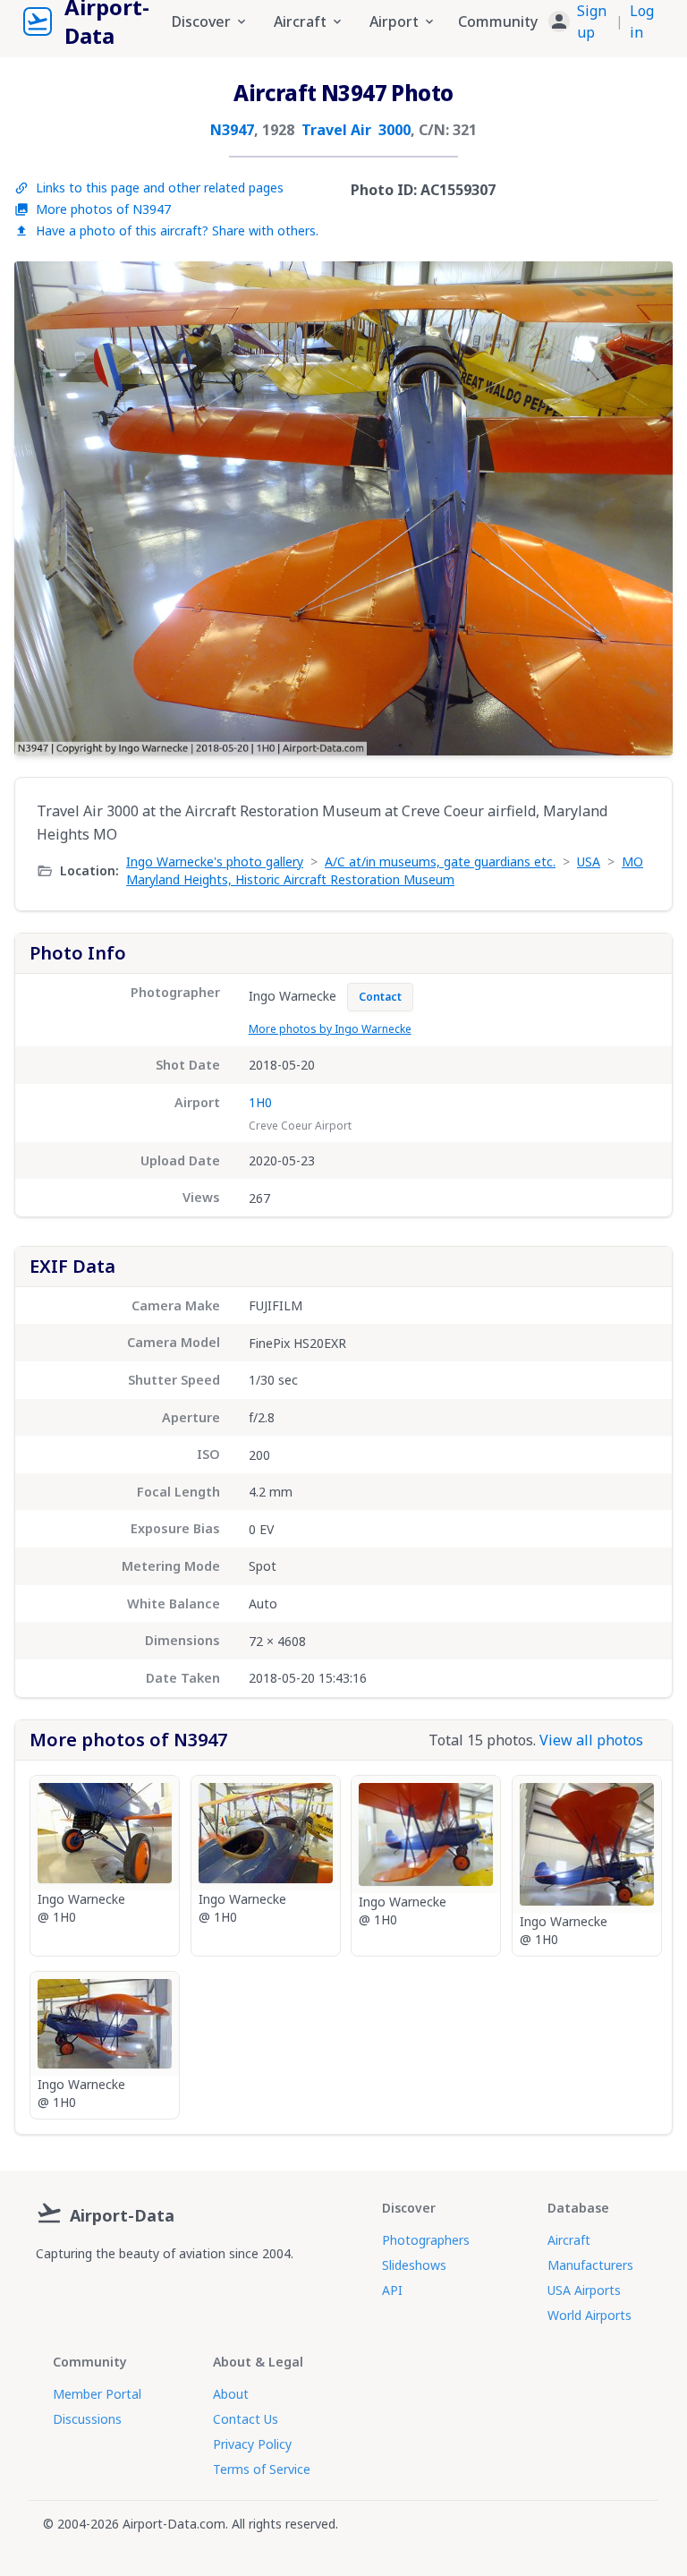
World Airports (589, 2315)
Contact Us (246, 2419)
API (392, 2290)
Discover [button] (201, 21)
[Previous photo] (47, 508)
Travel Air (336, 130)
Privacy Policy (252, 2444)
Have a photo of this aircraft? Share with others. (177, 230)
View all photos (591, 1740)
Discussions (87, 2419)
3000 (394, 130)
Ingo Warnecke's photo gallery (215, 862)
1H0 (260, 1102)
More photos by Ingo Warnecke (330, 1029)
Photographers (426, 2240)
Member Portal (97, 2394)
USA (589, 862)
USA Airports (584, 2290)
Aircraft (569, 2240)
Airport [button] (394, 21)
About (231, 2394)
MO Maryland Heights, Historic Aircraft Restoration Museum (385, 870)
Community (498, 21)
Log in (642, 21)
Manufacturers (590, 2265)
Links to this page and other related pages (160, 188)
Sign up (592, 21)
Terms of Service (262, 2469)
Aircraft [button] (300, 21)
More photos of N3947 (103, 209)
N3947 (232, 130)
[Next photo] (640, 508)
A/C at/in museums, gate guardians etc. (440, 862)
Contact (380, 997)
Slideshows (414, 2265)
